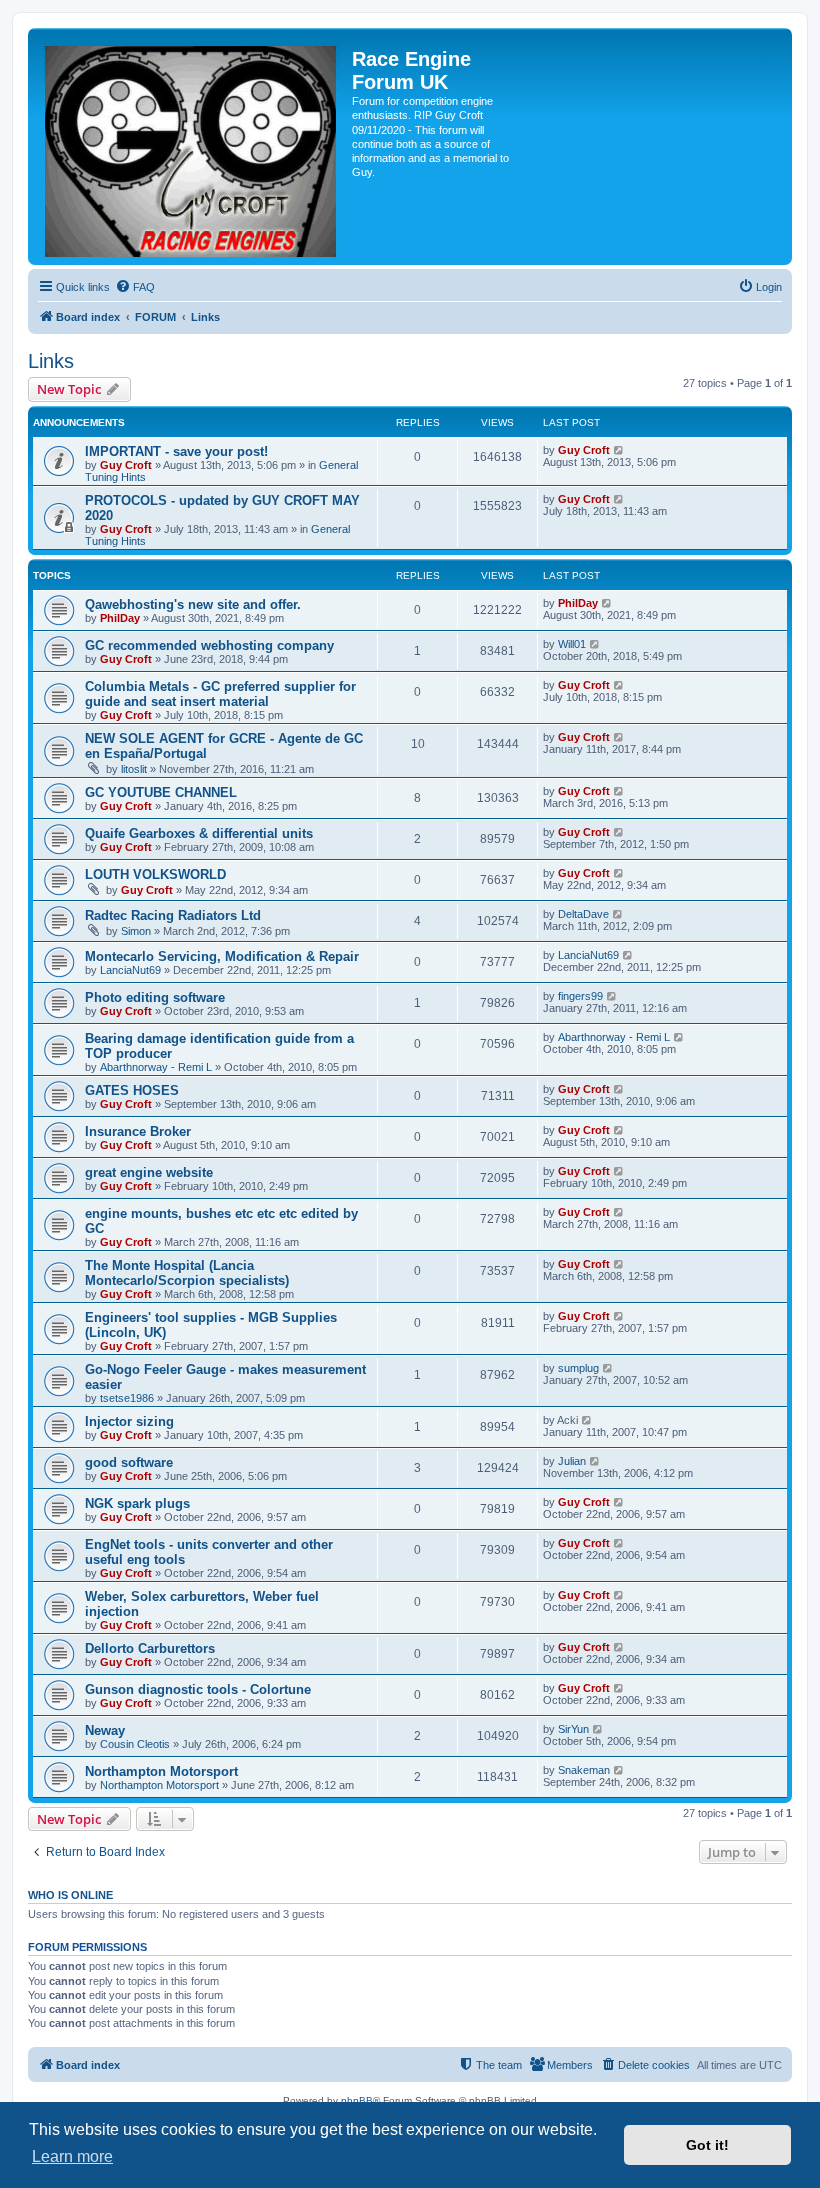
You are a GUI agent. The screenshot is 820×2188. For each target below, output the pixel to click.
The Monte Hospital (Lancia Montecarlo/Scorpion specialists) (187, 1273)
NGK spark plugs (137, 1503)
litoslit (134, 769)
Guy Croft (126, 465)
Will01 (572, 644)
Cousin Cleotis (135, 1744)
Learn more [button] (72, 2156)
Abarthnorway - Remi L (156, 1067)
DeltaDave (583, 914)
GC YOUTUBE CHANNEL (161, 792)
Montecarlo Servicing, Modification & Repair (222, 956)
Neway (105, 1730)
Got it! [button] (707, 2145)
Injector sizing (129, 1421)
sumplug (578, 1368)
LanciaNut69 (130, 970)
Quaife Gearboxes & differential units (199, 833)
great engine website (149, 1172)
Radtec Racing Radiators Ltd (173, 915)
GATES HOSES (132, 1090)
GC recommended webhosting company (209, 645)
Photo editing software (155, 997)
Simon (136, 931)
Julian (572, 1461)
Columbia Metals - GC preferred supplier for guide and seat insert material (220, 694)
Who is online (70, 1895)
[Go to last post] (619, 450)
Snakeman (584, 1770)
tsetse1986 (127, 1398)
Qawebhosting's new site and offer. (193, 604)
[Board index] (192, 146)
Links (51, 361)
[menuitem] (135, 287)
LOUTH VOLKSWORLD (155, 874)
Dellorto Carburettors (150, 1648)
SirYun (573, 1729)
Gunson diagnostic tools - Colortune (198, 1689)
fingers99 (580, 996)
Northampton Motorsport (161, 1771)
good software (129, 1462)
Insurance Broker (138, 1131)
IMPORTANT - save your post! (176, 451)
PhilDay (120, 618)
